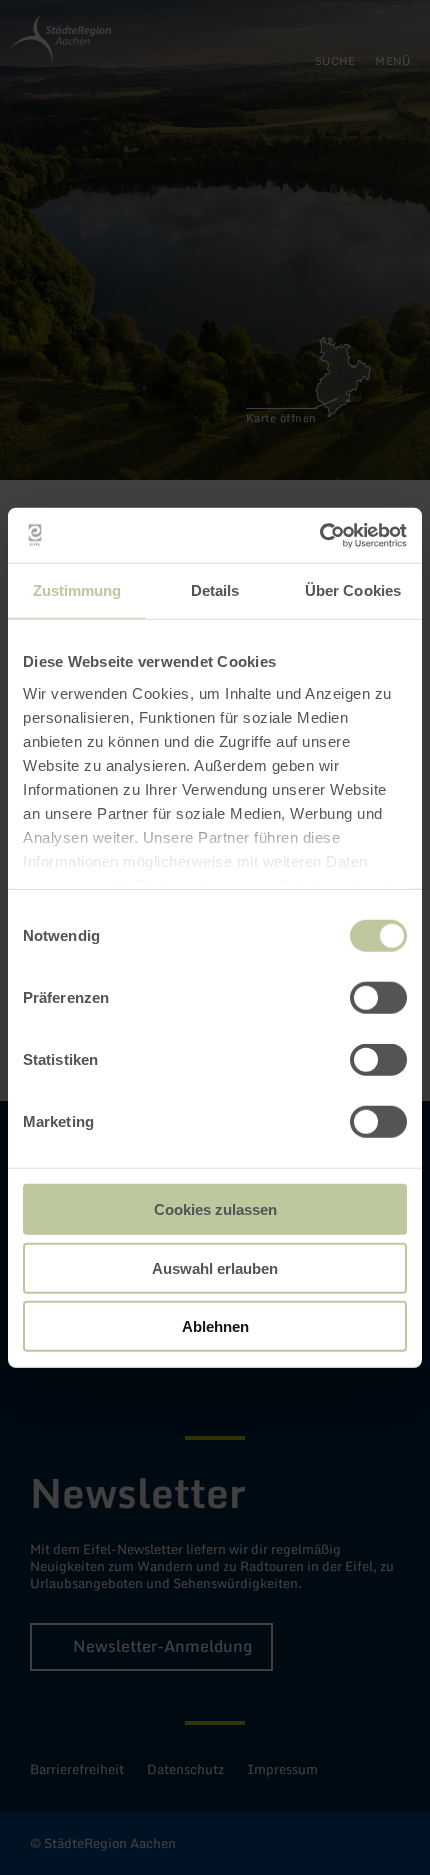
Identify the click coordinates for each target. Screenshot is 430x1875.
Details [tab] (215, 590)
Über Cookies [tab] (353, 590)
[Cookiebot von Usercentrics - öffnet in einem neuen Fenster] (319, 535)
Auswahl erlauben (215, 1267)
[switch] (378, 998)
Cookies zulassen (215, 1209)
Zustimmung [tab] (77, 590)
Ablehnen (215, 1326)
